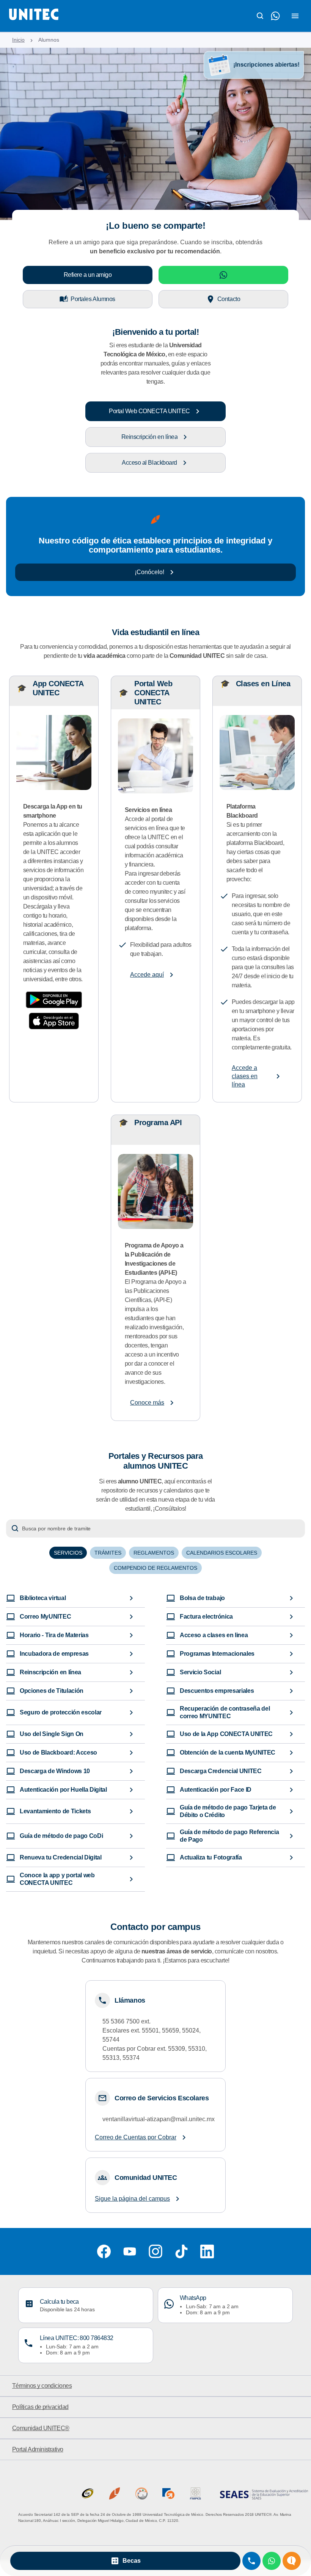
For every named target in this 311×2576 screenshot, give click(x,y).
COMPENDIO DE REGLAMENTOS (155, 1568)
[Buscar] (260, 16)
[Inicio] (34, 16)
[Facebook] (104, 2251)
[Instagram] (155, 2251)
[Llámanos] (251, 2561)
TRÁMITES (108, 1553)
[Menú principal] (295, 16)
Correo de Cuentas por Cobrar (136, 2137)
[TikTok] (181, 2251)
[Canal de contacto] (275, 16)
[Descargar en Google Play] (54, 1000)
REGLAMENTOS (154, 1553)
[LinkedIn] (207, 2251)
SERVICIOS (68, 1553)
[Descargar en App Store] (54, 1021)
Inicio (18, 40)
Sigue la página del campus (132, 2199)
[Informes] (292, 2561)
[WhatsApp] (272, 2561)
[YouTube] (130, 2251)
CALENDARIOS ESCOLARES (222, 1553)
